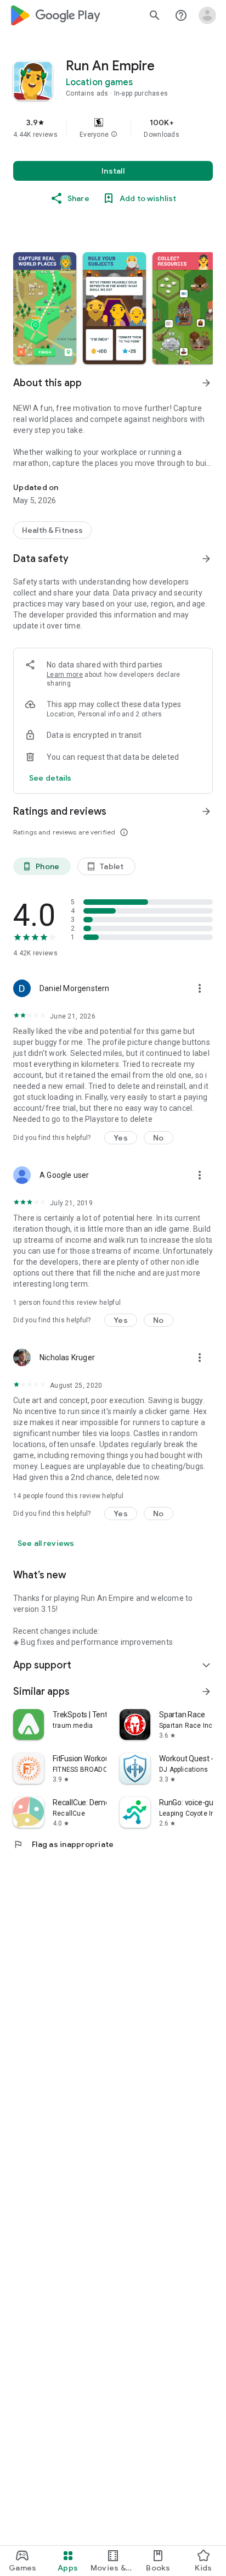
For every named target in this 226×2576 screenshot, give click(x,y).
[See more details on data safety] (50, 778)
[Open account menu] (207, 15)
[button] (114, 135)
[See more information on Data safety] (206, 559)
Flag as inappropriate (63, 1844)
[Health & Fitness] (52, 530)
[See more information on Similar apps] (206, 1692)
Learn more (65, 675)
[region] (113, 128)
